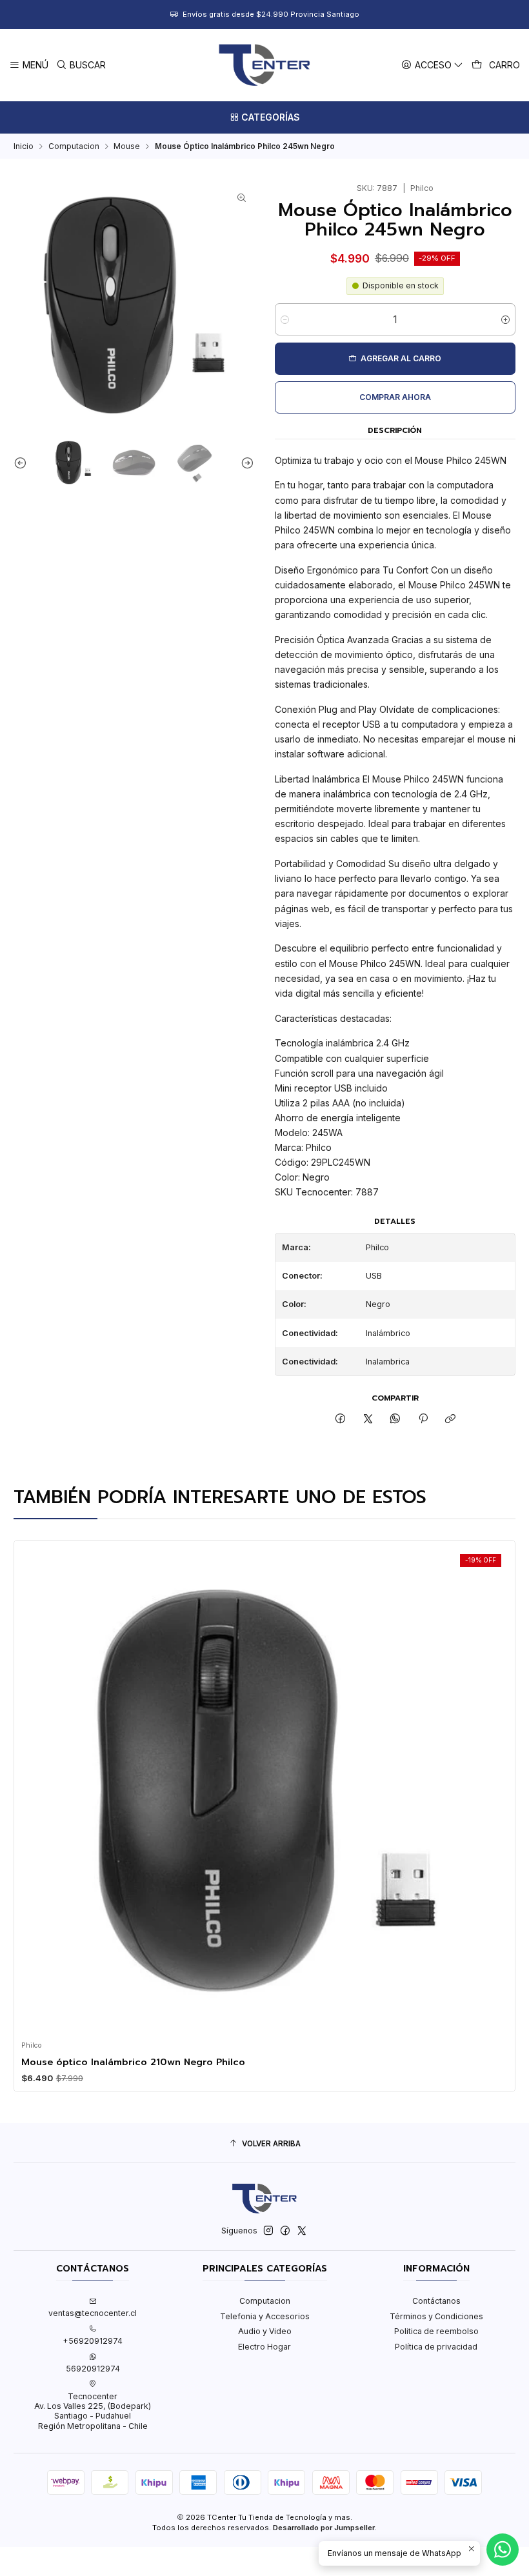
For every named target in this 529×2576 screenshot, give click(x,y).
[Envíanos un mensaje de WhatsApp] (503, 2550)
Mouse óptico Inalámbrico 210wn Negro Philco (133, 2062)
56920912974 (93, 2369)
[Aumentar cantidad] (505, 319)
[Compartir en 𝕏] (368, 1419)
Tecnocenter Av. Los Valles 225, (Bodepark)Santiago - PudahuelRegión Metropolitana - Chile (93, 2411)
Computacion (74, 146)
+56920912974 (93, 2341)
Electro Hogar (264, 2347)
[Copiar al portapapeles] (450, 1419)
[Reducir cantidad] (285, 319)
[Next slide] (245, 462)
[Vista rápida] (35, 1787)
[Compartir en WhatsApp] (395, 1419)
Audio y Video (265, 2331)
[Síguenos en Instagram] (268, 2231)
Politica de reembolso (436, 2331)
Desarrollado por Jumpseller (324, 2528)
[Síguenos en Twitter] (302, 2231)
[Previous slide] (23, 462)
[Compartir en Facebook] (341, 1419)
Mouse (127, 146)
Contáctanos (436, 2301)
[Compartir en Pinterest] (423, 1419)
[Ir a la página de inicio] (264, 65)
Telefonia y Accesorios (265, 2316)
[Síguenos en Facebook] (285, 2231)
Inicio (24, 146)
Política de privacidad (436, 2347)
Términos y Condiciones (436, 2316)
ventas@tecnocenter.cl (93, 2313)
